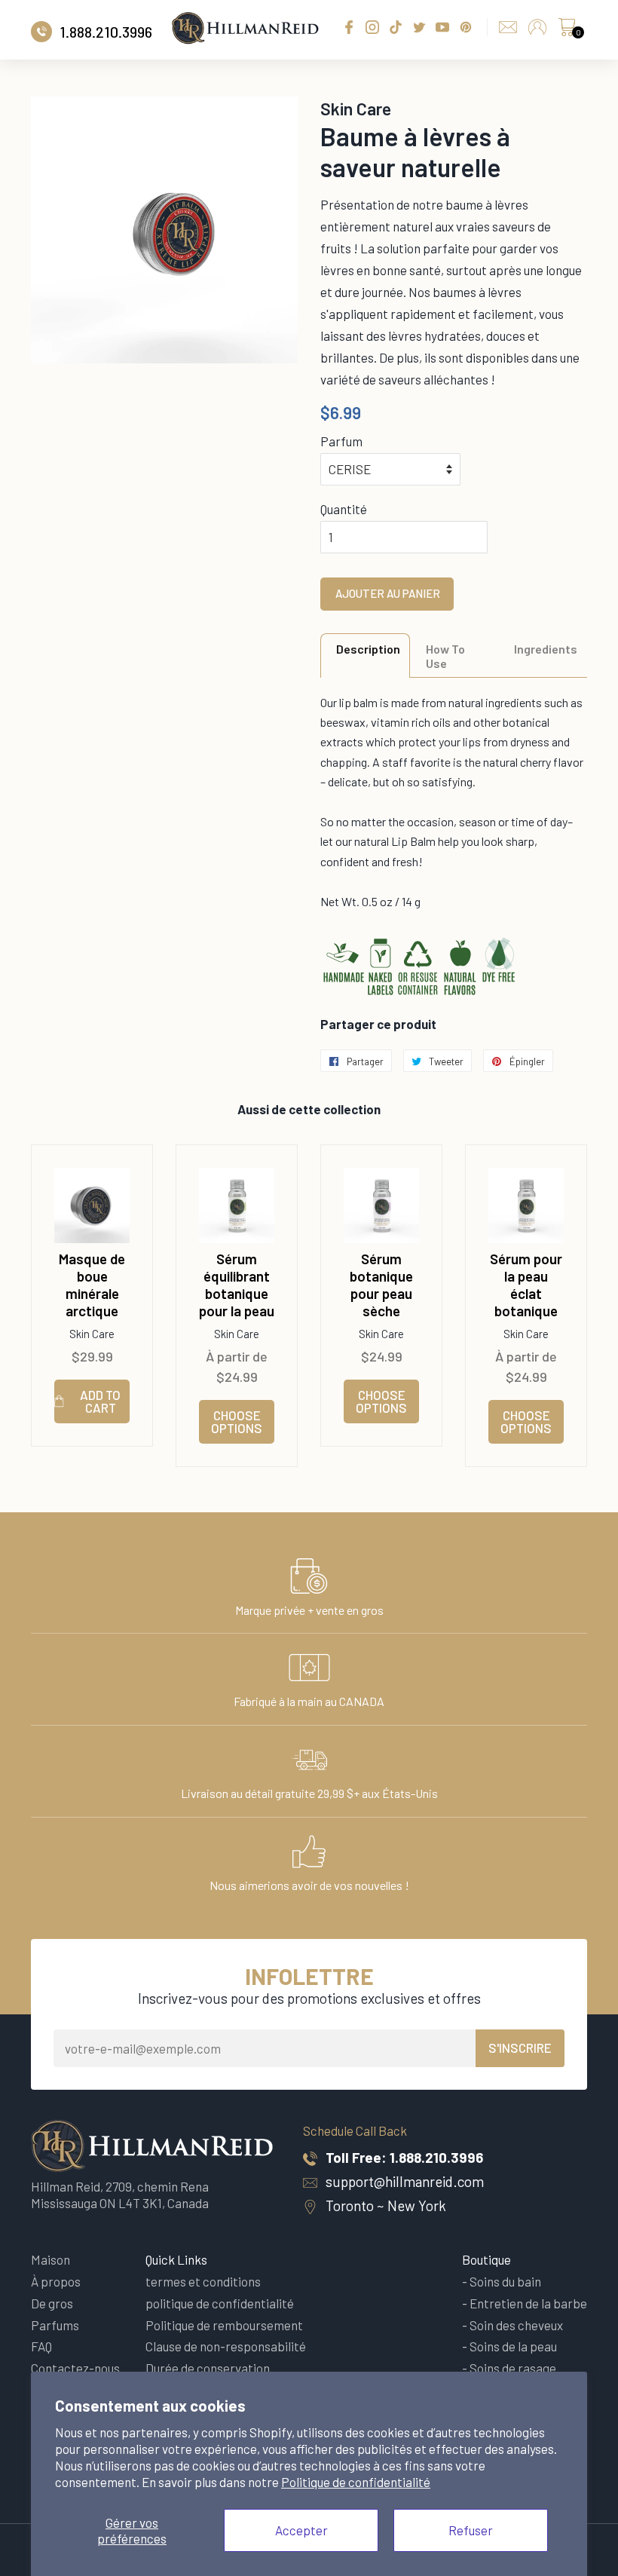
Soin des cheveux (516, 2325)
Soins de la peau (513, 2346)
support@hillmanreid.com (405, 2181)
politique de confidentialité (220, 2303)
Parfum (341, 441)
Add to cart (100, 1401)
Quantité (344, 509)
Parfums (55, 2325)
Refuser (471, 2530)
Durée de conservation (208, 2368)
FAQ (41, 2346)
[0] (567, 31)
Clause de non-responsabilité (226, 2346)
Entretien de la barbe (528, 2303)
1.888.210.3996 (436, 2157)
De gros (52, 2303)
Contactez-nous (75, 2368)
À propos (56, 2281)
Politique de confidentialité (356, 2482)
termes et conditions (203, 2281)
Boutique (486, 2259)
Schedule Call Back (355, 2130)
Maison (50, 2259)
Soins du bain (505, 2281)
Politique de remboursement (224, 2325)
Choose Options (237, 1421)
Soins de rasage (513, 2368)
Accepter (301, 2530)
